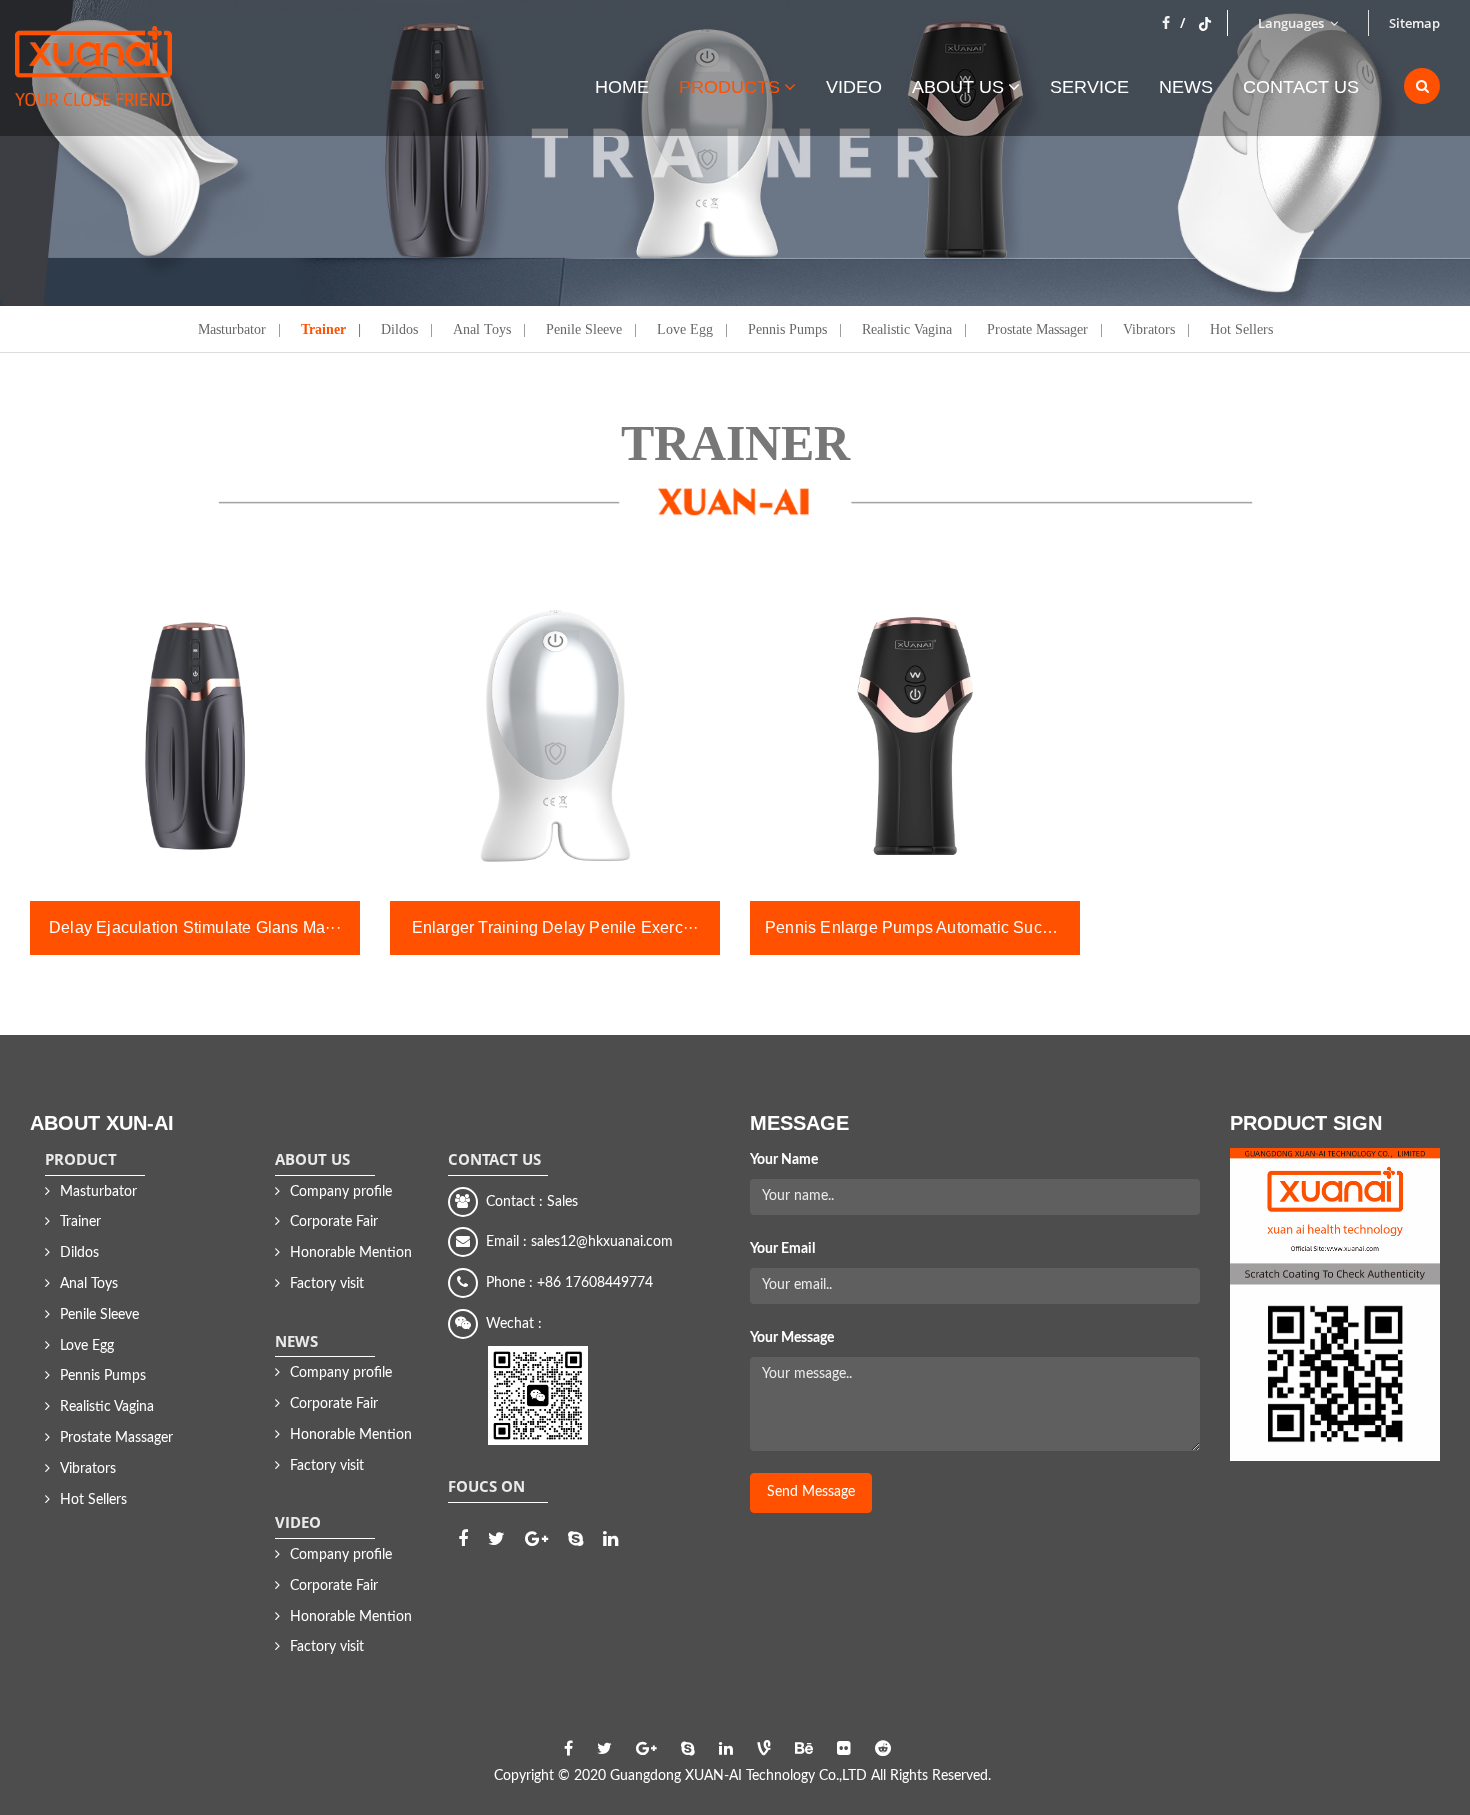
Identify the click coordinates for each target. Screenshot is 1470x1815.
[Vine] (764, 1749)
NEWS (1186, 85)
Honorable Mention (351, 1253)
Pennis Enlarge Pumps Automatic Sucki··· (917, 927)
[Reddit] (883, 1749)
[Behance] (804, 1749)
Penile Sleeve (584, 328)
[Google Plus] (536, 1539)
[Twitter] (1205, 23)
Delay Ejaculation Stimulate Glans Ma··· (195, 927)
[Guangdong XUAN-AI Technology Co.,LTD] (93, 76)
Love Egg (685, 328)
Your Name (784, 1160)
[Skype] (575, 1539)
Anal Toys (482, 328)
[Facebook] (1173, 23)
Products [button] (729, 85)
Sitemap (1414, 23)
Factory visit (327, 1284)
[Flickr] (844, 1749)
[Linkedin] (610, 1539)
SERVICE (1089, 85)
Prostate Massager (1037, 328)
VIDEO (854, 85)
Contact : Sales (528, 1202)
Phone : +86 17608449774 (565, 1283)
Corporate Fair (334, 1222)
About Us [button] (958, 85)
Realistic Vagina (907, 328)
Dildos (399, 328)
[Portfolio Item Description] (195, 736)
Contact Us (1301, 85)
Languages (1292, 23)
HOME (622, 85)
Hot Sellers (1241, 328)
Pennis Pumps (787, 328)
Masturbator (232, 328)
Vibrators (1149, 328)
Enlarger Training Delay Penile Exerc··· (555, 927)
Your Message (792, 1338)
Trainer (323, 328)
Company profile (341, 1192)
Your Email (782, 1249)
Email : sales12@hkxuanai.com (575, 1242)
